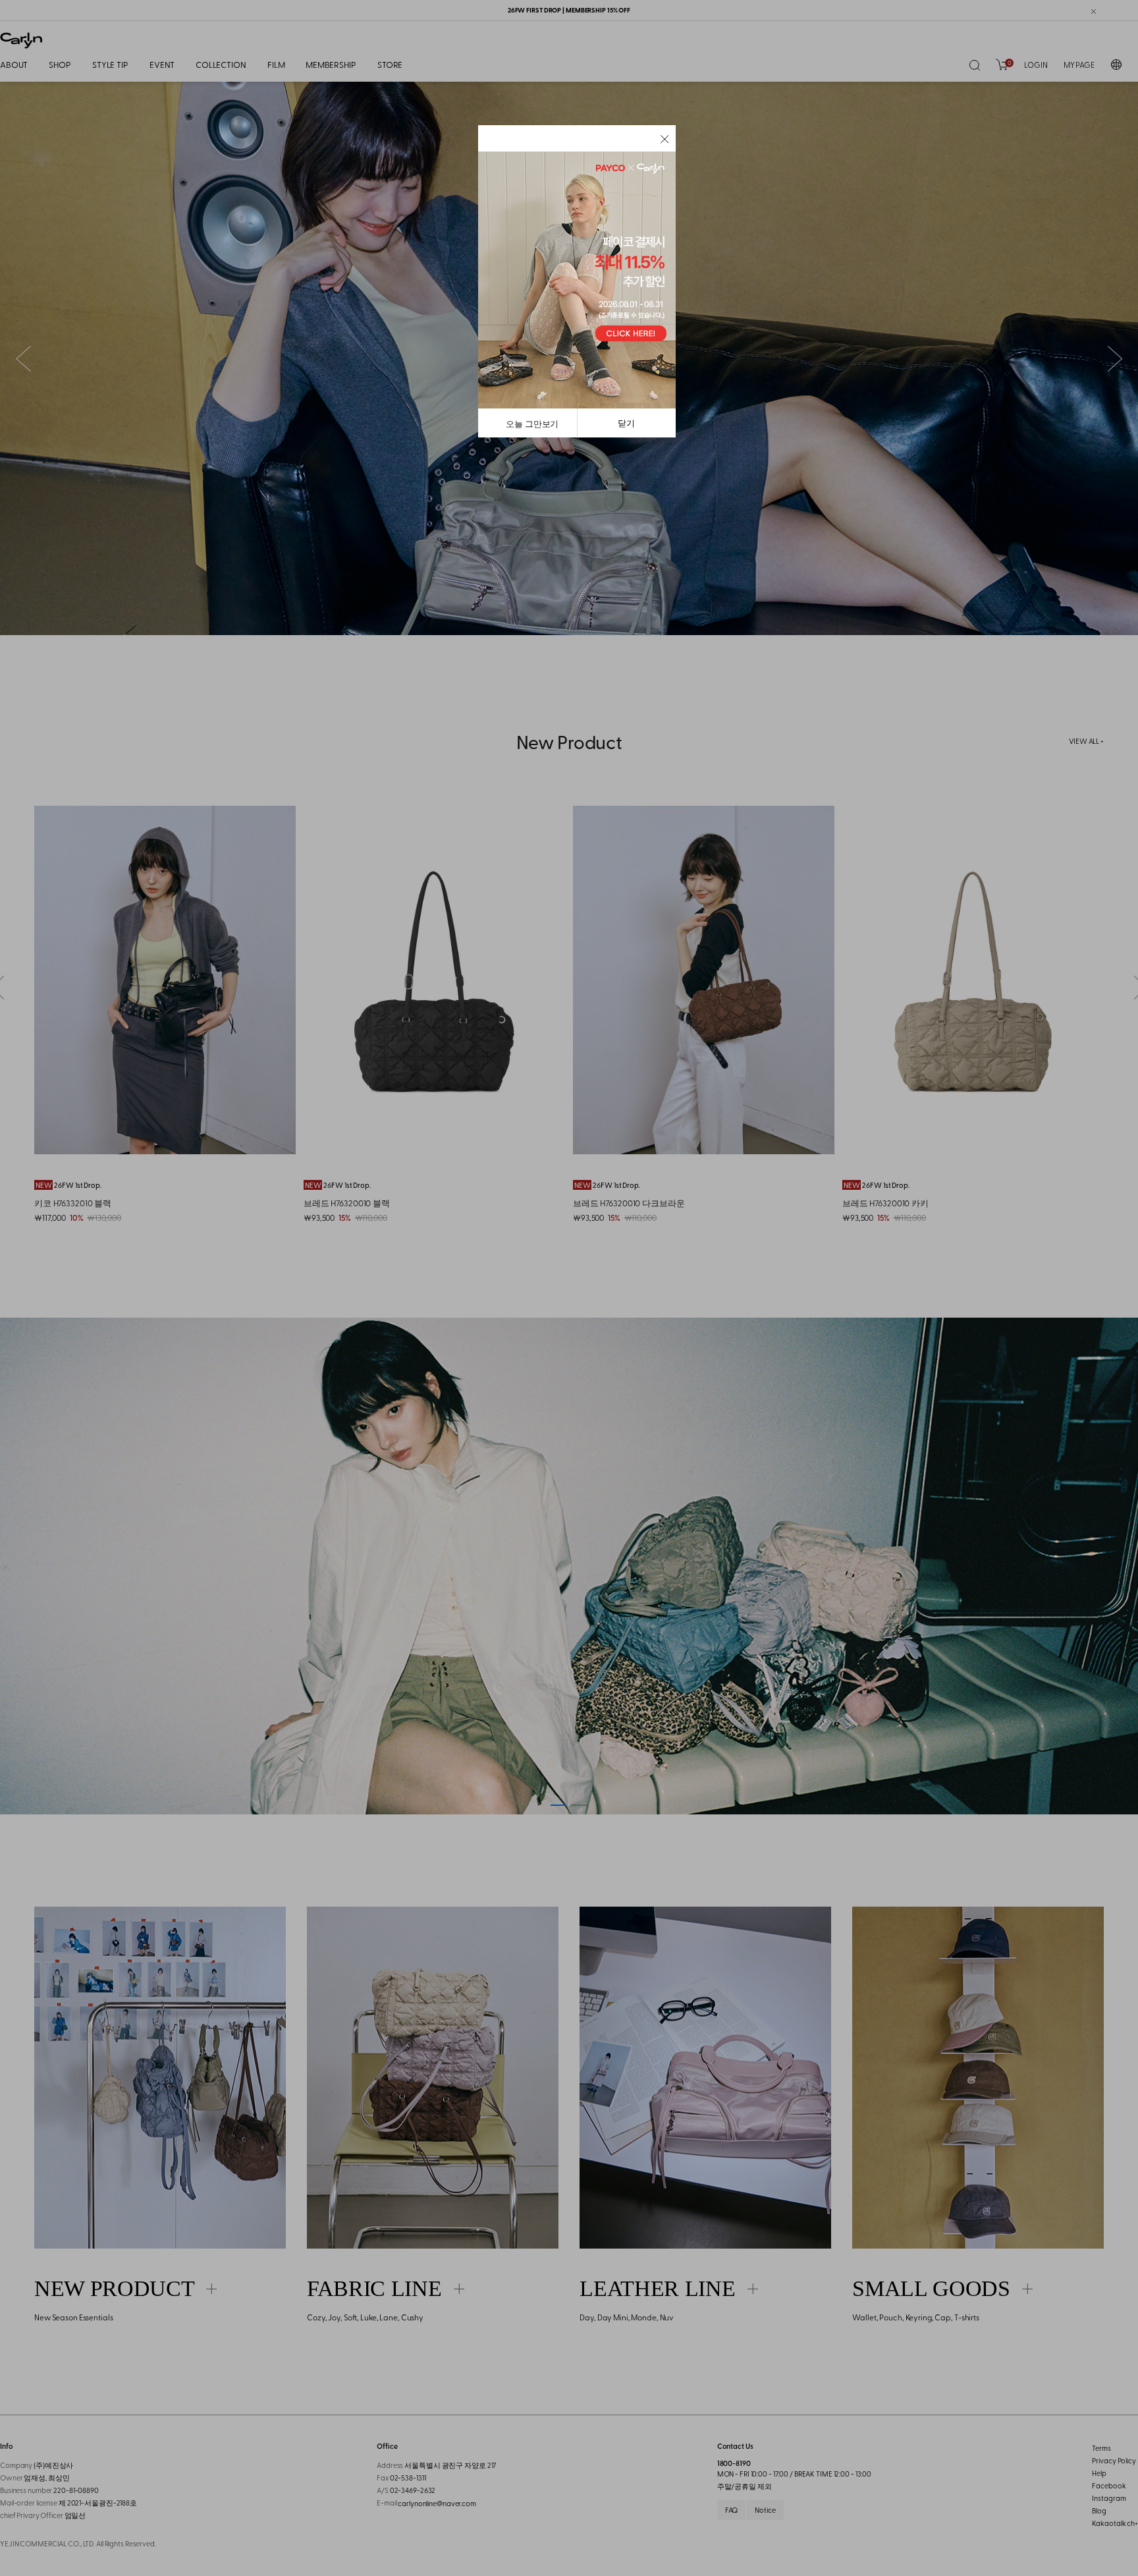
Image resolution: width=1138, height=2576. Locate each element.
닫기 (626, 423)
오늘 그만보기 (532, 423)
